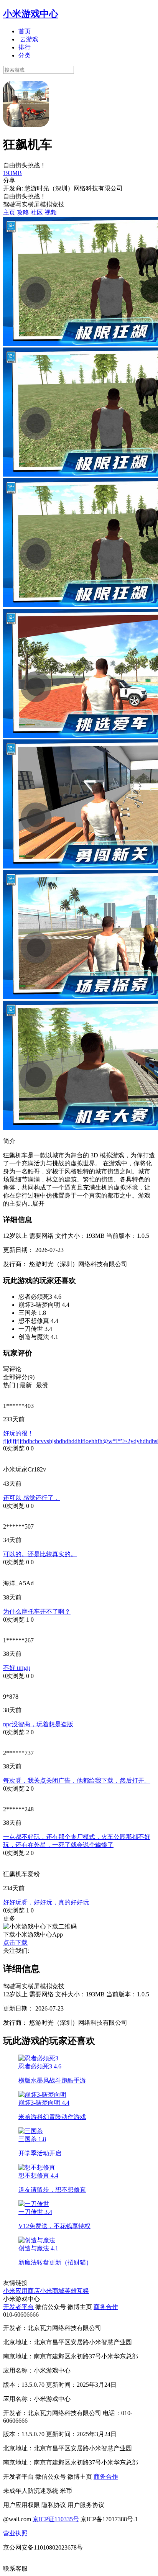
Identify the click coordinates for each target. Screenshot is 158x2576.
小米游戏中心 (31, 14)
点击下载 (15, 1943)
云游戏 (29, 39)
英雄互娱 (77, 2291)
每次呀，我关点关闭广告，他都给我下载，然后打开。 (77, 1780)
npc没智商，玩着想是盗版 (38, 1724)
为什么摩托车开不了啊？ (37, 1612)
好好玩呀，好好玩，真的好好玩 (46, 1902)
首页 (25, 31)
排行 (25, 47)
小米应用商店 (21, 2291)
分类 (25, 55)
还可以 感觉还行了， (31, 1498)
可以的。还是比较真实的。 (40, 1554)
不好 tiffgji (16, 1668)
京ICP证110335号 (56, 2519)
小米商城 (52, 2291)
